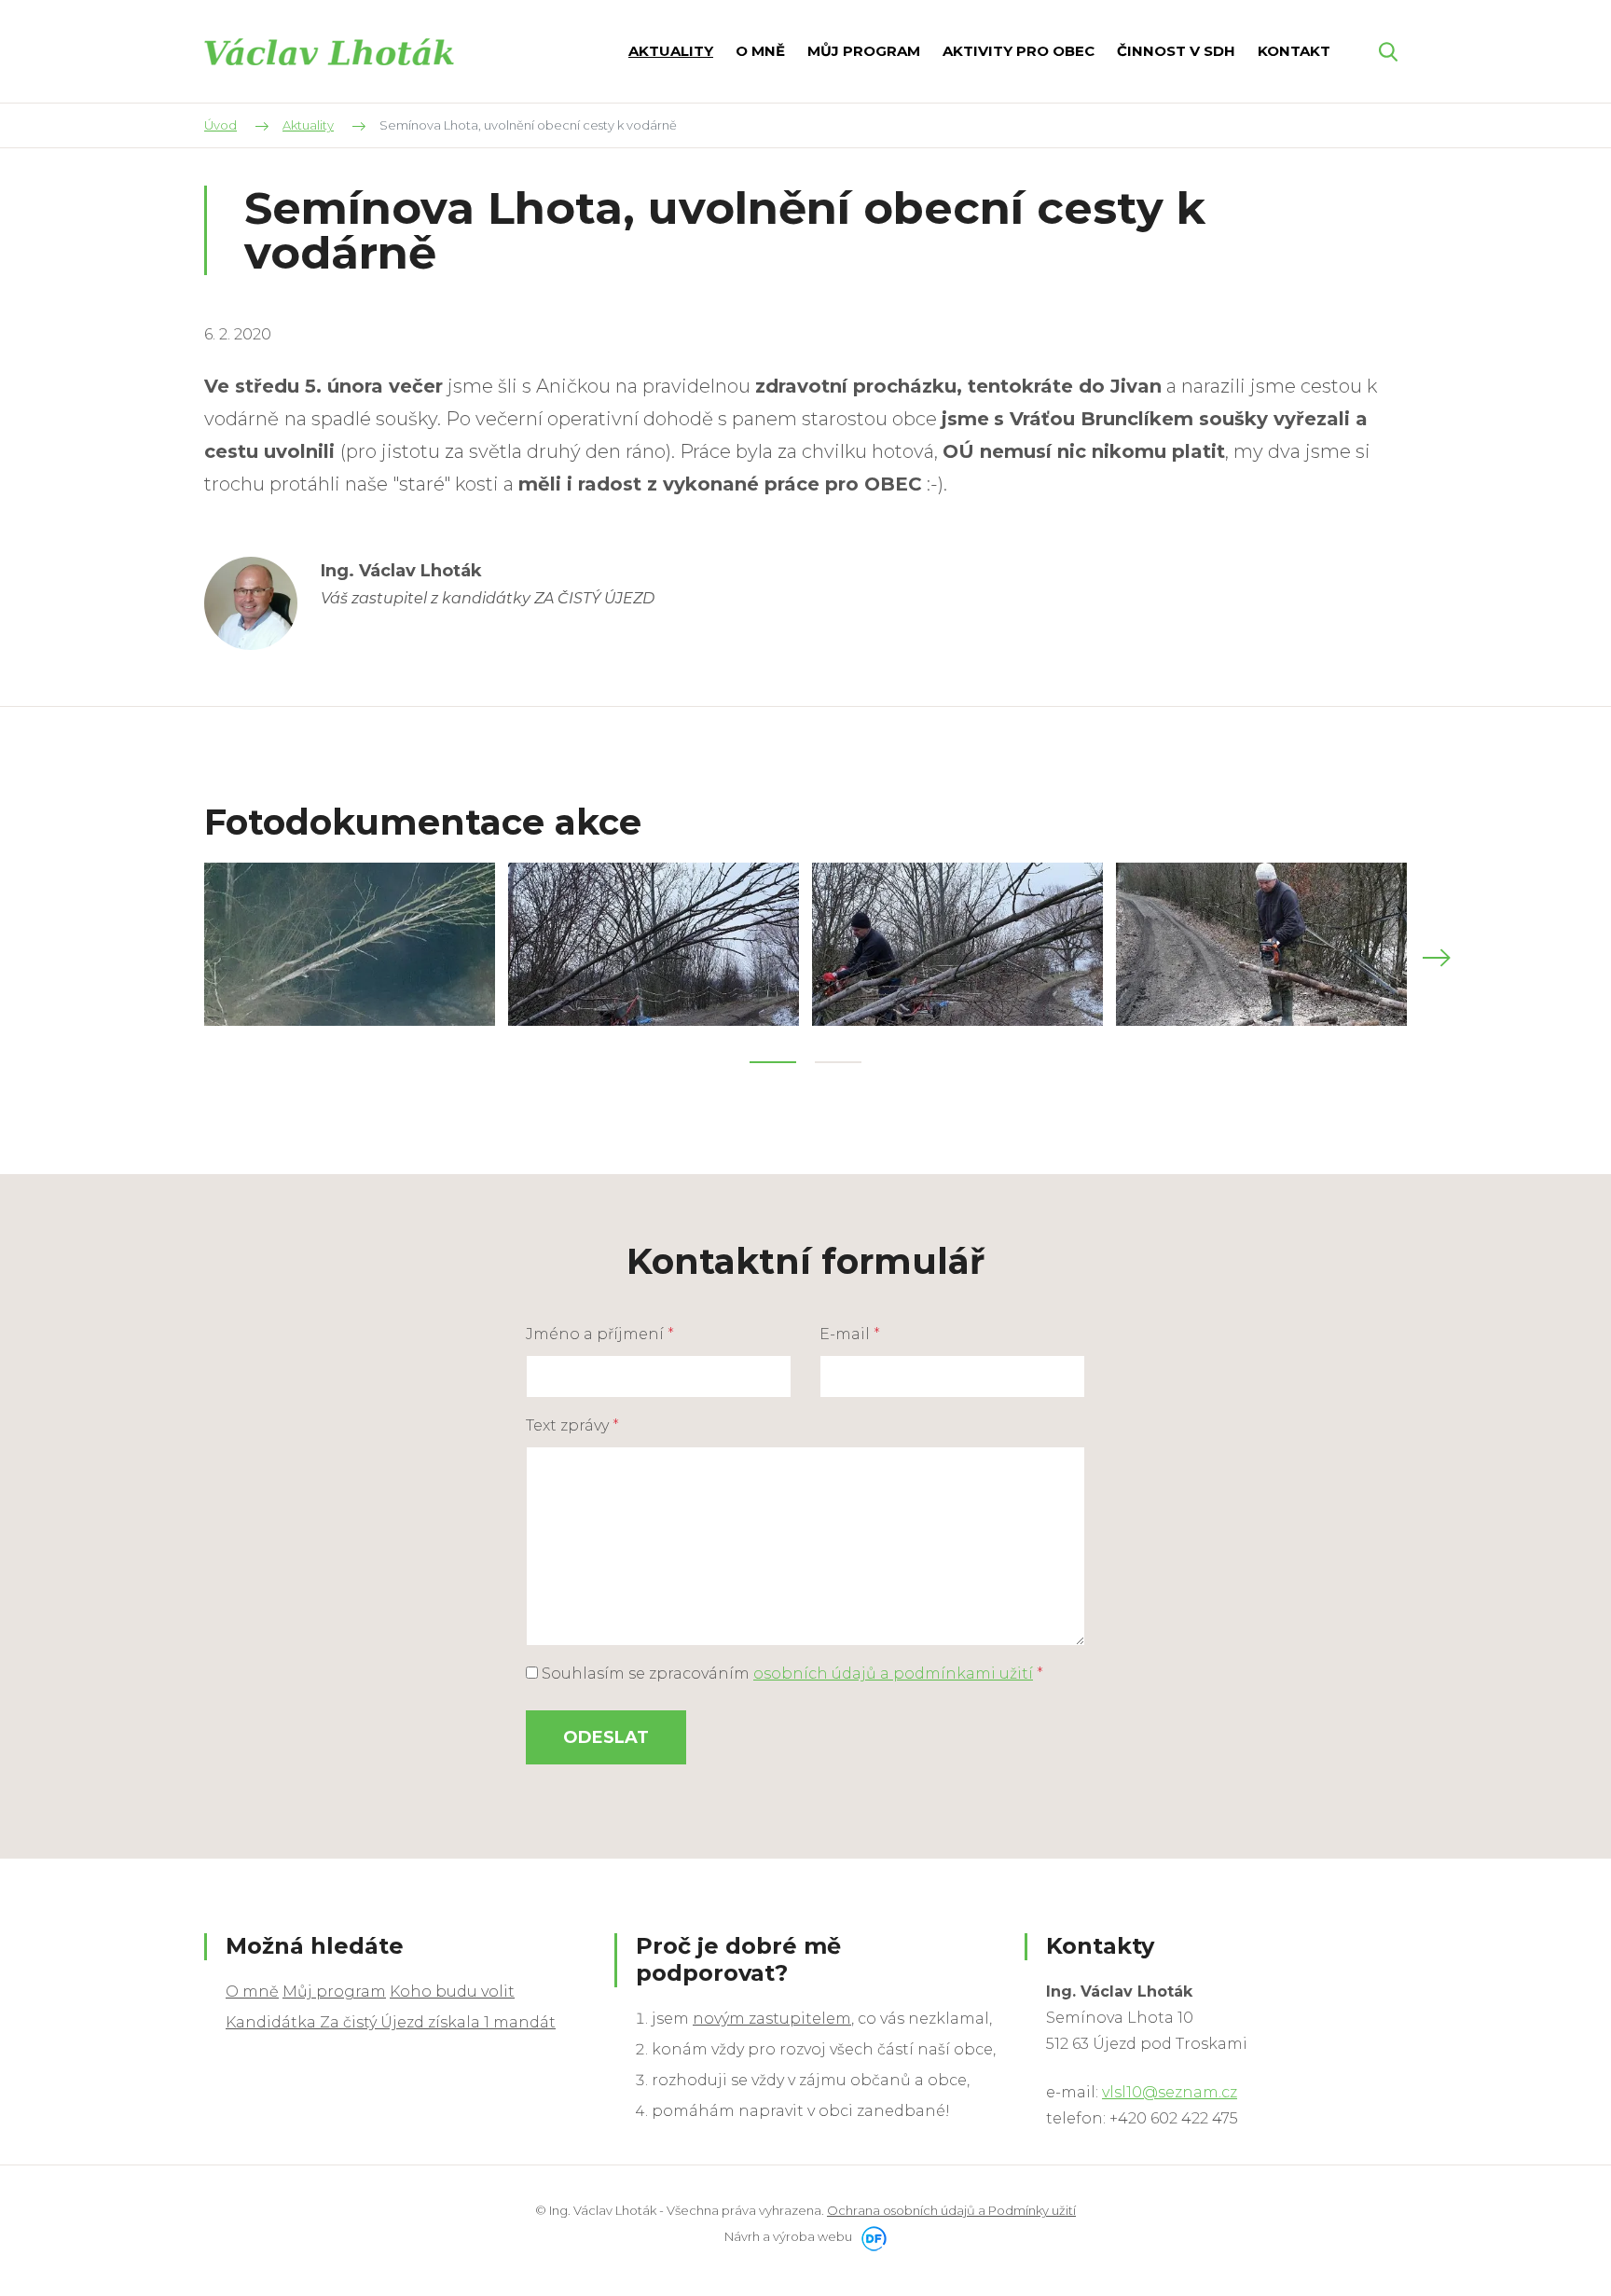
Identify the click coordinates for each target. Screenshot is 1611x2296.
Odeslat (606, 1737)
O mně (252, 1992)
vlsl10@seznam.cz (1170, 2092)
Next (1437, 958)
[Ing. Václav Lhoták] (329, 51)
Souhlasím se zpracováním (791, 1674)
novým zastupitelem (772, 2019)
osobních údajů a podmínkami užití (893, 1674)
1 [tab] (773, 1062)
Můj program (334, 1992)
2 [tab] (838, 1062)
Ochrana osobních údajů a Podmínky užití (951, 2210)
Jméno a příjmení (600, 1334)
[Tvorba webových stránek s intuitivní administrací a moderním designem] (871, 2236)
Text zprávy (572, 1425)
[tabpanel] (350, 945)
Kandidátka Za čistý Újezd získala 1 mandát (391, 2022)
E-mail (850, 1334)
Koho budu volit (452, 1992)
